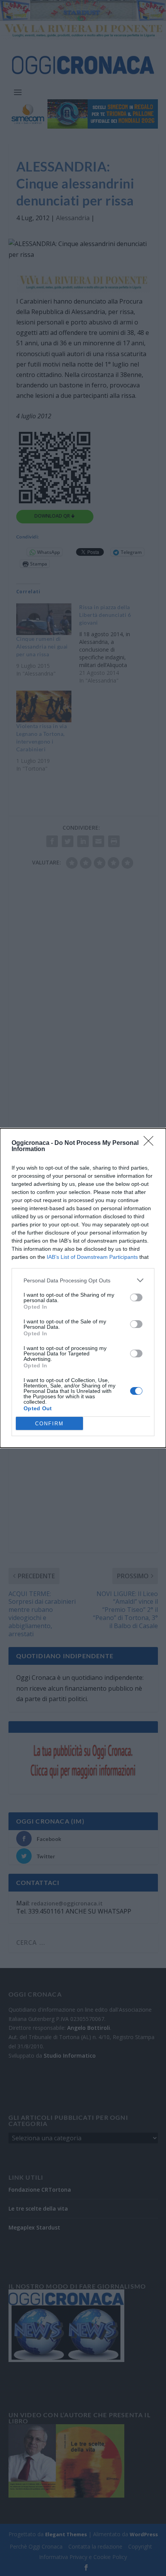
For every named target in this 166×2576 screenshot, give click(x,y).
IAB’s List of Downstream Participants (92, 1257)
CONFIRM (49, 1424)
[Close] (151, 1143)
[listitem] (83, 1280)
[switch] (136, 1297)
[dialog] (83, 1288)
